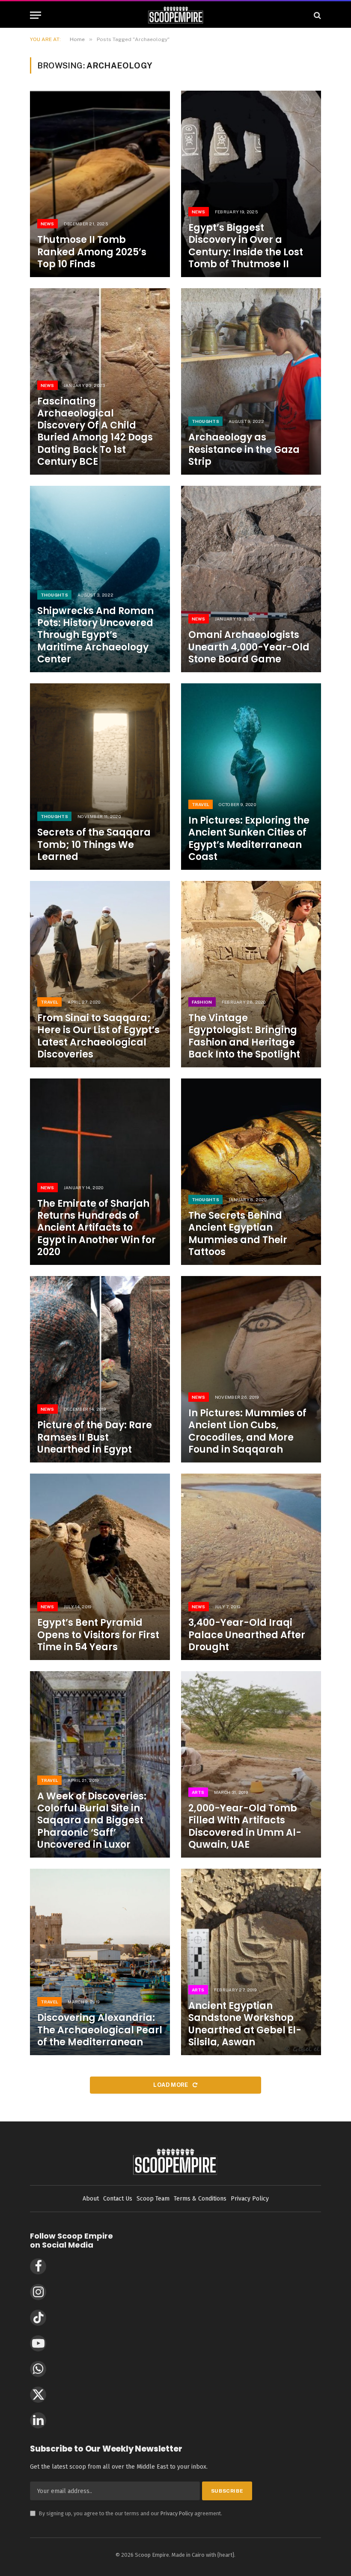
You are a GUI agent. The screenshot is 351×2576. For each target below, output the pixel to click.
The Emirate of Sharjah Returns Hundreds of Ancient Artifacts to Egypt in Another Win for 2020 (97, 1228)
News (48, 224)
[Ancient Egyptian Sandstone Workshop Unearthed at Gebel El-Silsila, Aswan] (251, 1962)
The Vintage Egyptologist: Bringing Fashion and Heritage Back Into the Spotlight (244, 1036)
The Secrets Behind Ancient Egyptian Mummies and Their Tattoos (238, 1234)
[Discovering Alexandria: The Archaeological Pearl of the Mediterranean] (100, 1962)
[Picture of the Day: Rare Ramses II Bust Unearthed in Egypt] (100, 1369)
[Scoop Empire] (176, 15)
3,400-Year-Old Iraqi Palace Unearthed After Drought (247, 1635)
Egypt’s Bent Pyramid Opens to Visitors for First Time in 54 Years (98, 1635)
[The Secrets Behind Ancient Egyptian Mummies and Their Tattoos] (251, 1172)
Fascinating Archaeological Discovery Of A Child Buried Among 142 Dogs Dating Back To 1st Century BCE (95, 432)
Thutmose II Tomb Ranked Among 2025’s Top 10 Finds (92, 252)
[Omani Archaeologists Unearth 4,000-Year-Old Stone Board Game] (251, 579)
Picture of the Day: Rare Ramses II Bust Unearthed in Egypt (95, 1437)
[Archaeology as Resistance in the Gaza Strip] (251, 381)
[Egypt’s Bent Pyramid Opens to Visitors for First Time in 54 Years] (100, 1567)
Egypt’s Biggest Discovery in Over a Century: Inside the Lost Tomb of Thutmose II (246, 246)
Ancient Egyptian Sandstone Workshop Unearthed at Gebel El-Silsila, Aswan (245, 2024)
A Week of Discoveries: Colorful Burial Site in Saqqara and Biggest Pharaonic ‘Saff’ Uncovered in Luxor (92, 1821)
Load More (171, 2085)
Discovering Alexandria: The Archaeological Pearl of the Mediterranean (100, 2030)
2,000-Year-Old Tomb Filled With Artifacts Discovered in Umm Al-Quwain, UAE (245, 1827)
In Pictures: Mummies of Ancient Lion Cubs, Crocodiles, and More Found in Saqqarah (247, 1431)
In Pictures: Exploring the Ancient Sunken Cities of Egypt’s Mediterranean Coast (249, 839)
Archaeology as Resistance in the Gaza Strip (244, 449)
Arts (198, 1792)
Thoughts (205, 421)
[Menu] (36, 15)
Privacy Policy (177, 2513)
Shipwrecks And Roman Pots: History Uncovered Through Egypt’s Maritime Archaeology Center (95, 635)
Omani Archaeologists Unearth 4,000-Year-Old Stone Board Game (249, 647)
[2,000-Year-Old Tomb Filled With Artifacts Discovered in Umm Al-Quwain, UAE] (251, 1764)
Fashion (202, 1002)
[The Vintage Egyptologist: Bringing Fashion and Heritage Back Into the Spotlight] (251, 974)
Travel (201, 804)
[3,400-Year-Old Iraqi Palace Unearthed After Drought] (251, 1567)
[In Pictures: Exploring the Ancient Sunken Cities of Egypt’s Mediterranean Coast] (251, 777)
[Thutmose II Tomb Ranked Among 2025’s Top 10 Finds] (100, 184)
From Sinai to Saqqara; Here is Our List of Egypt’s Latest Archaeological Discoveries (98, 1036)
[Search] (317, 15)
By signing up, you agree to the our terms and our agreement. (126, 2513)
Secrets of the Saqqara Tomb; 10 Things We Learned (94, 845)
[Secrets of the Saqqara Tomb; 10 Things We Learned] (100, 777)
